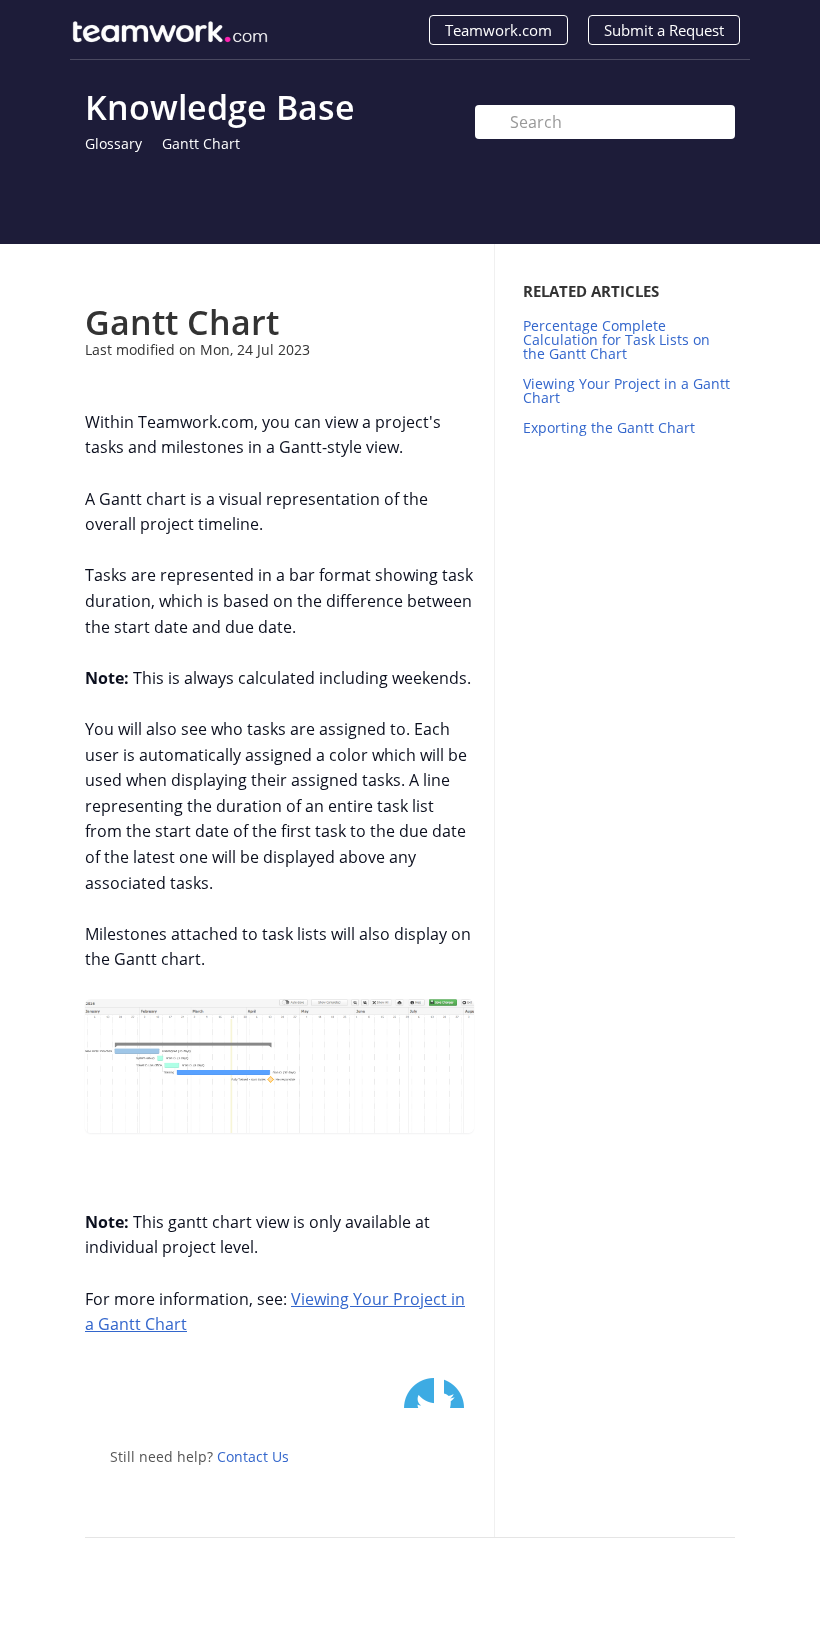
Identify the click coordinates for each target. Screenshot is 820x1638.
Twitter (419, 1393)
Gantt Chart (201, 143)
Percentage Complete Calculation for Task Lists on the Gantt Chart (616, 339)
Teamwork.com (498, 30)
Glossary (113, 143)
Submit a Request (664, 30)
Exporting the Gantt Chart (609, 427)
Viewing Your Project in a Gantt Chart (626, 390)
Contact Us (253, 1456)
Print (406, 273)
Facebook (459, 1393)
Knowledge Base (220, 107)
